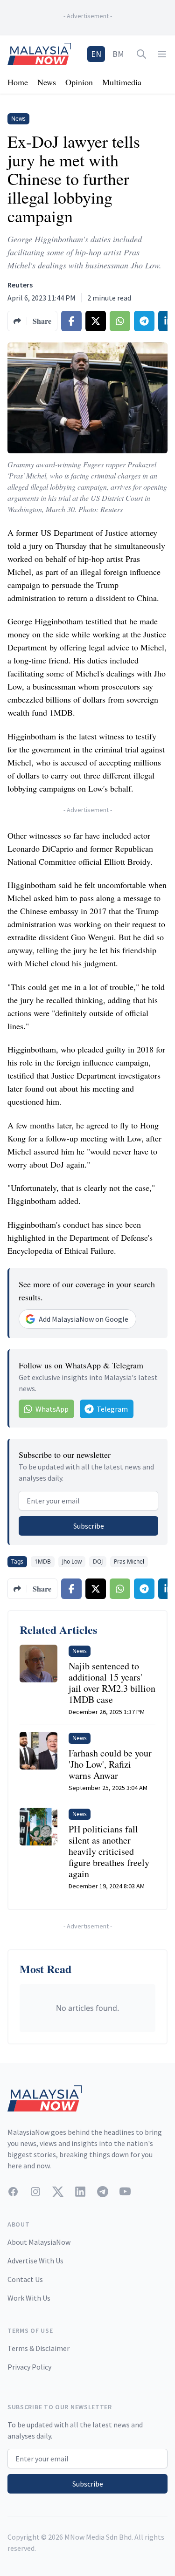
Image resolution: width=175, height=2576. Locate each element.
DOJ (98, 1561)
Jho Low (72, 1561)
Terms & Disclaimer (38, 2348)
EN (96, 54)
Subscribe (89, 1526)
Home (18, 82)
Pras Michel (129, 1561)
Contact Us (25, 2279)
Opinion (79, 82)
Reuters (20, 285)
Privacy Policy (29, 2367)
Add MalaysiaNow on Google (84, 1319)
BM (118, 54)
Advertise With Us (35, 2261)
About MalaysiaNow (39, 2242)
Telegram (112, 1409)
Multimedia (122, 82)
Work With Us (29, 2298)
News (47, 82)
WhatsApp (52, 1409)
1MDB (43, 1561)
